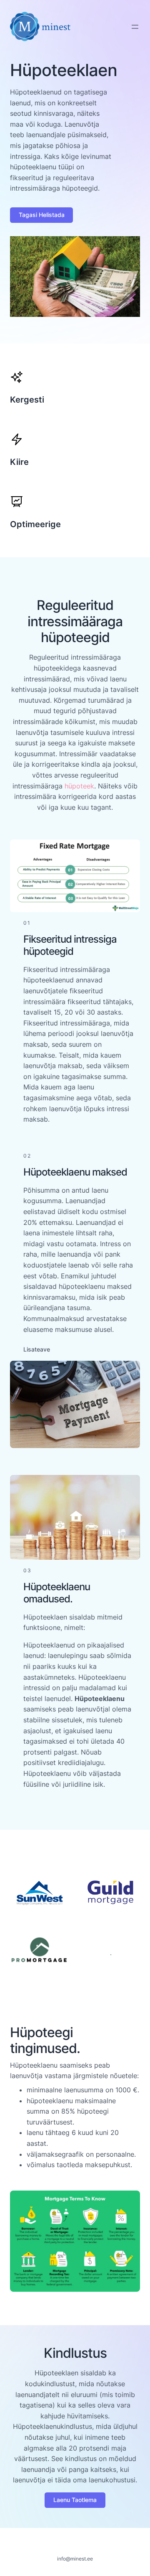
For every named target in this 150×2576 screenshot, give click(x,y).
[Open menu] (135, 27)
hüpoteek (79, 786)
